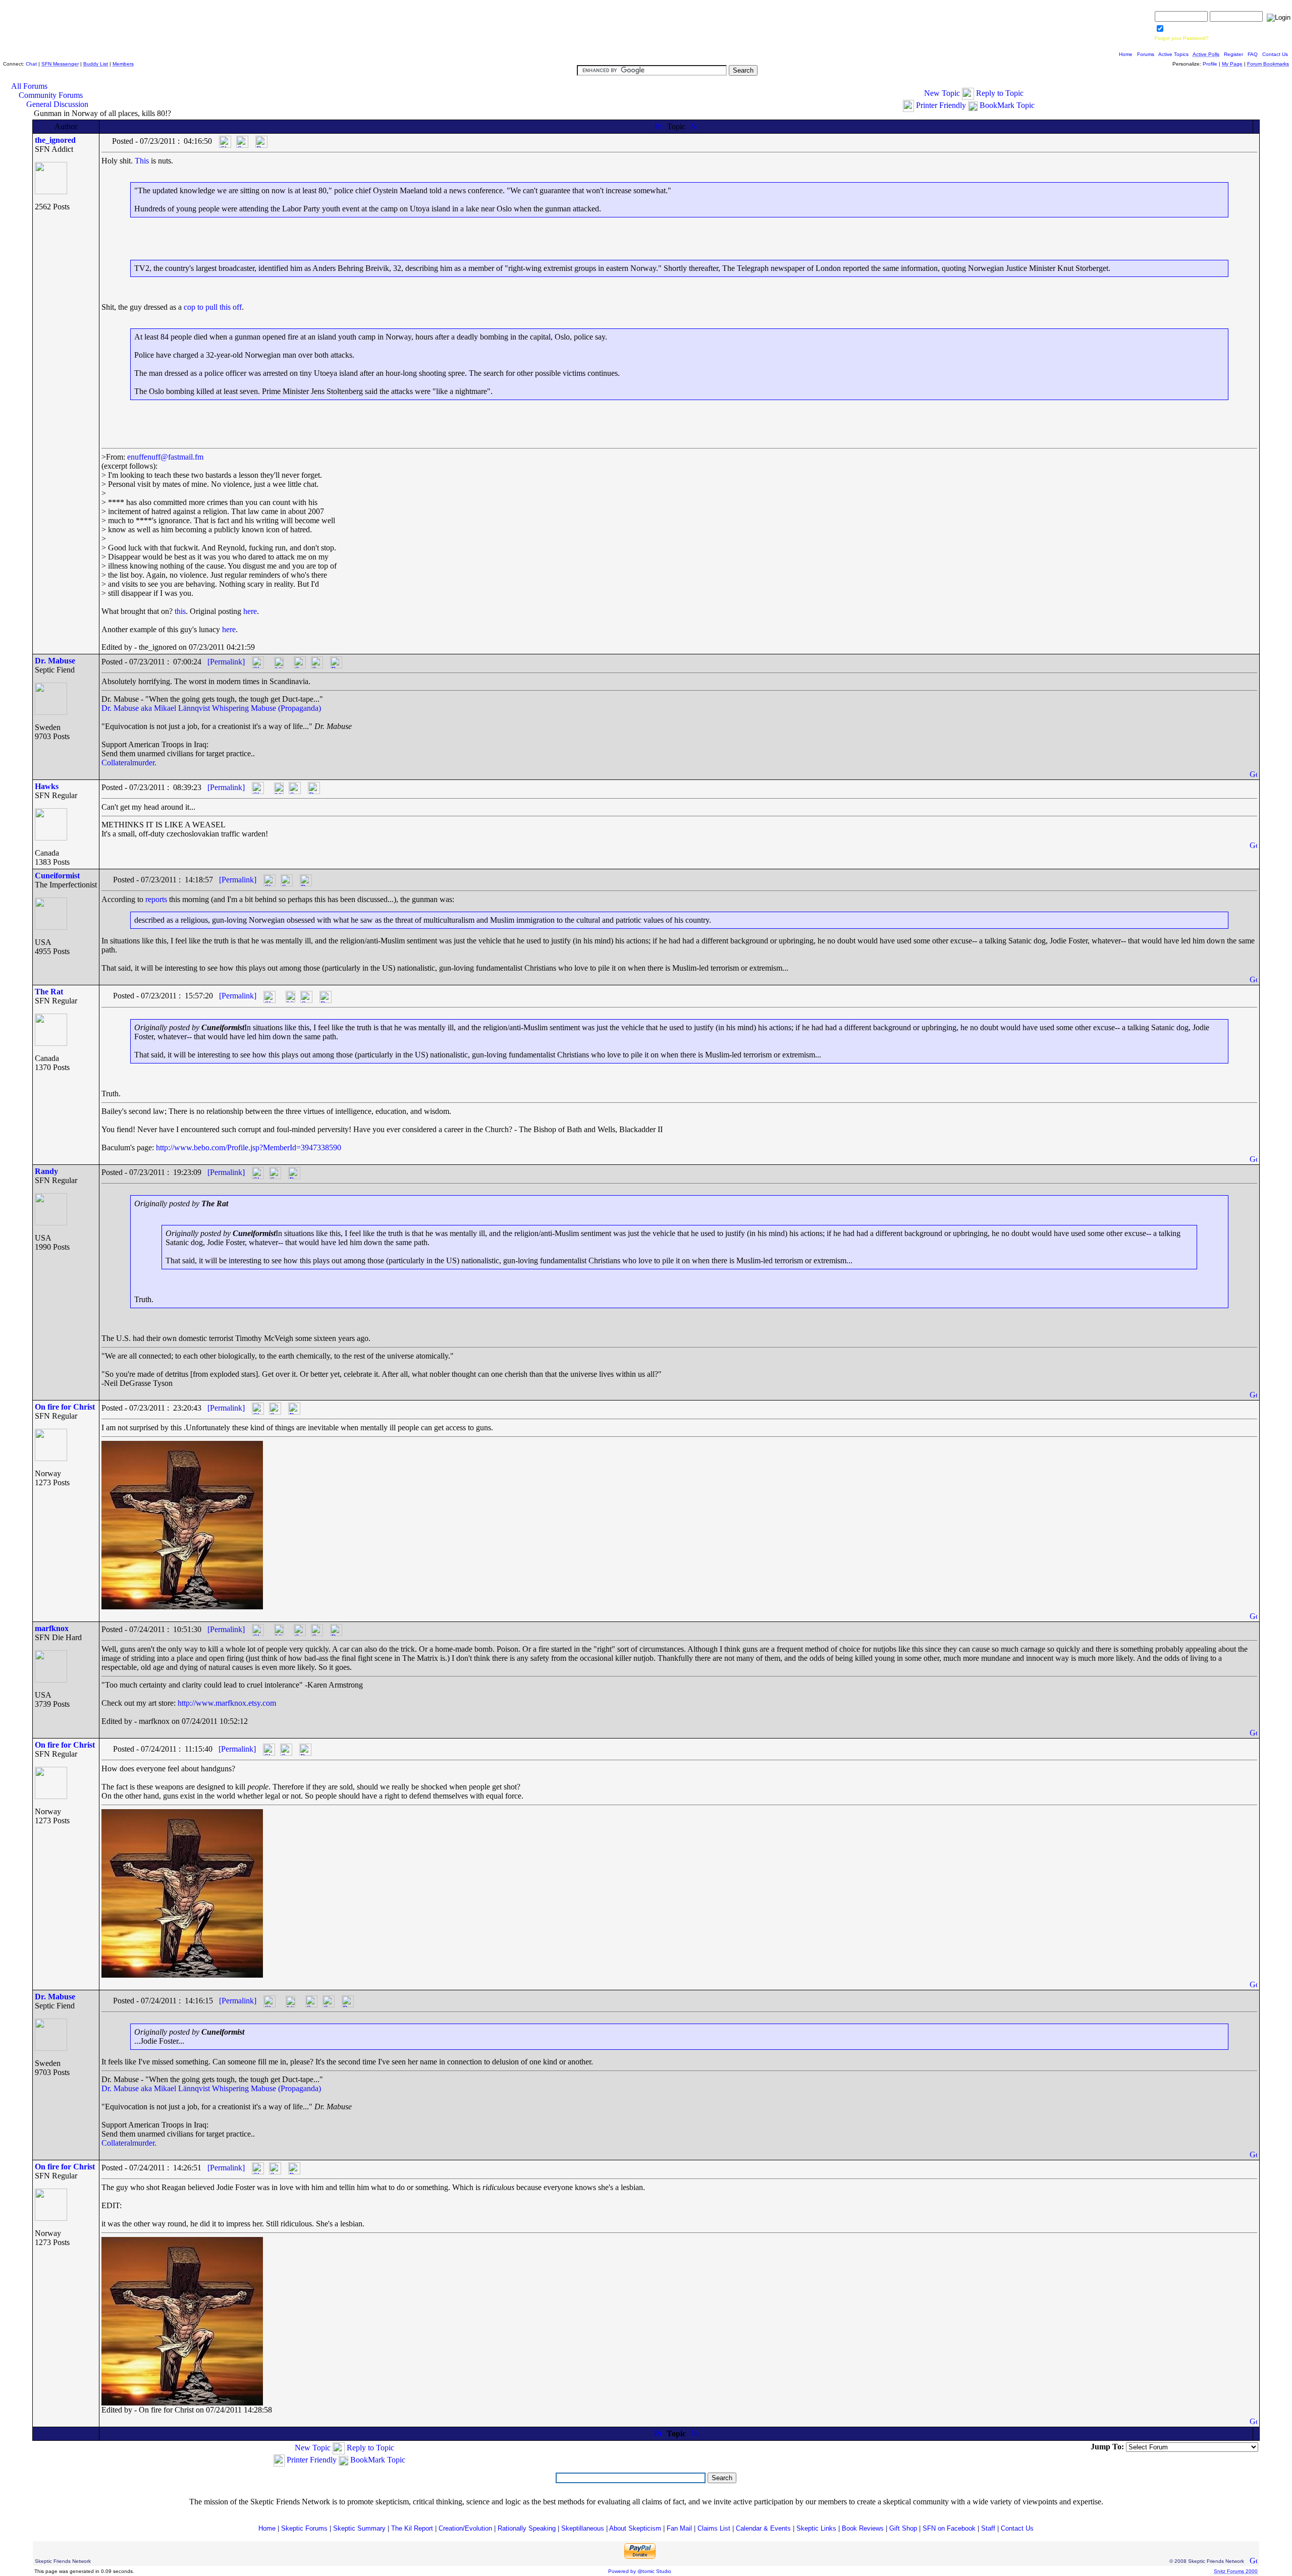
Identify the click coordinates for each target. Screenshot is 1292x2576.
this (180, 611)
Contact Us (1275, 54)
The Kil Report (412, 2528)
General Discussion (57, 104)
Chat (31, 64)
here (250, 611)
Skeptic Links (816, 2528)
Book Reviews (863, 2528)
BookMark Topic (1007, 105)
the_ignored (55, 140)
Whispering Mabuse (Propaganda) (266, 708)
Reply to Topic (1000, 93)
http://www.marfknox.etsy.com (227, 1703)
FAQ (1253, 54)
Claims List (714, 2528)
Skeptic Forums (304, 2528)
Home (1126, 54)
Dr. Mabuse (55, 661)
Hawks (47, 786)
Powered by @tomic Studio (640, 2571)
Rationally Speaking (527, 2528)
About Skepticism (635, 2528)
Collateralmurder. (129, 763)
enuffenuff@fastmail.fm (165, 457)
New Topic (942, 93)
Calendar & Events (763, 2528)
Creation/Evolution (465, 2528)
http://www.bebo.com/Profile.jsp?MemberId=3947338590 (249, 1147)
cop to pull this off (213, 307)
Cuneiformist (57, 876)
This (142, 161)
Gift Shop (903, 2528)
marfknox (52, 1628)
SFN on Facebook (949, 2528)
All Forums (29, 86)
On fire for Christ (65, 1407)
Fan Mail (679, 2528)
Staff (988, 2528)
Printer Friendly (941, 105)
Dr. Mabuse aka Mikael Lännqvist (156, 708)
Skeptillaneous (583, 2528)
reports (156, 899)
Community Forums (51, 95)
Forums (1146, 54)
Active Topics (1173, 54)
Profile (1210, 64)
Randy (46, 1171)
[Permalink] (226, 662)
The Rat (49, 992)
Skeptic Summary (359, 2528)
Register (1233, 54)
